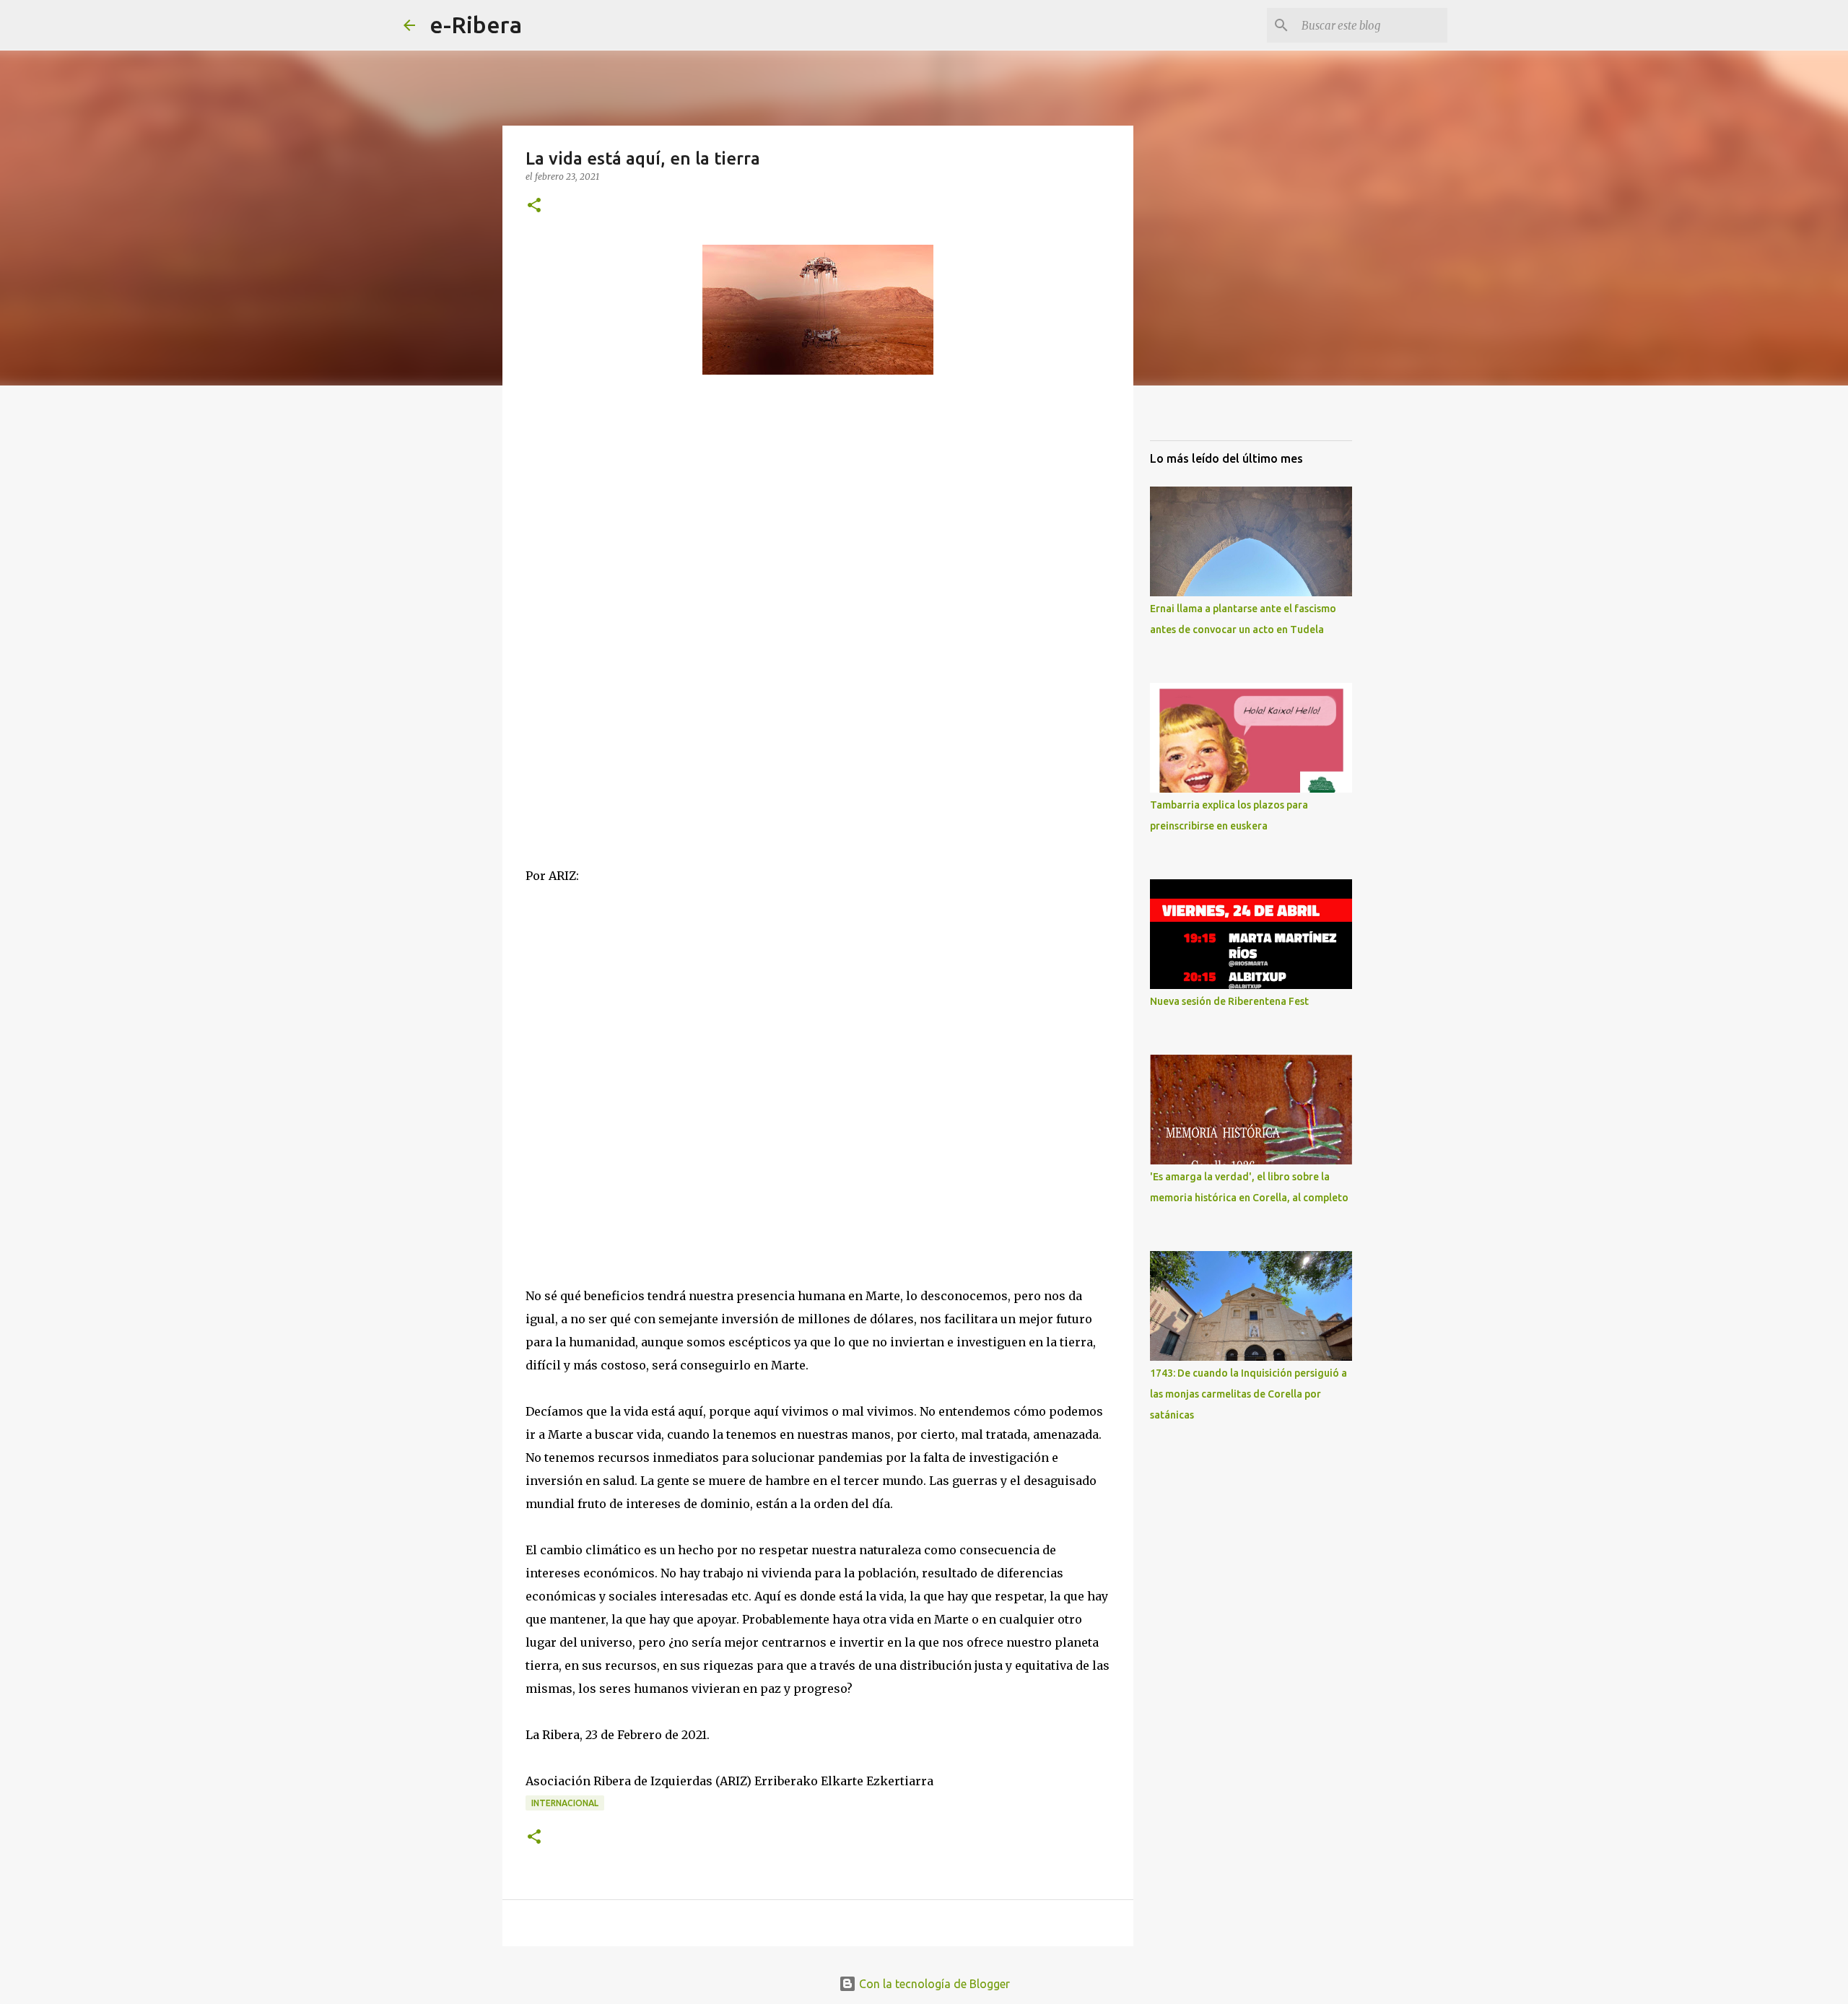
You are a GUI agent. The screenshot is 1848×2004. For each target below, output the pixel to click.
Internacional (565, 1803)
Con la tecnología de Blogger (933, 1984)
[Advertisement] (634, 541)
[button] (534, 206)
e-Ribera (476, 25)
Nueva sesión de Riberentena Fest (1229, 1001)
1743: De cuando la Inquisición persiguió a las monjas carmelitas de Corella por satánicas (1248, 1394)
